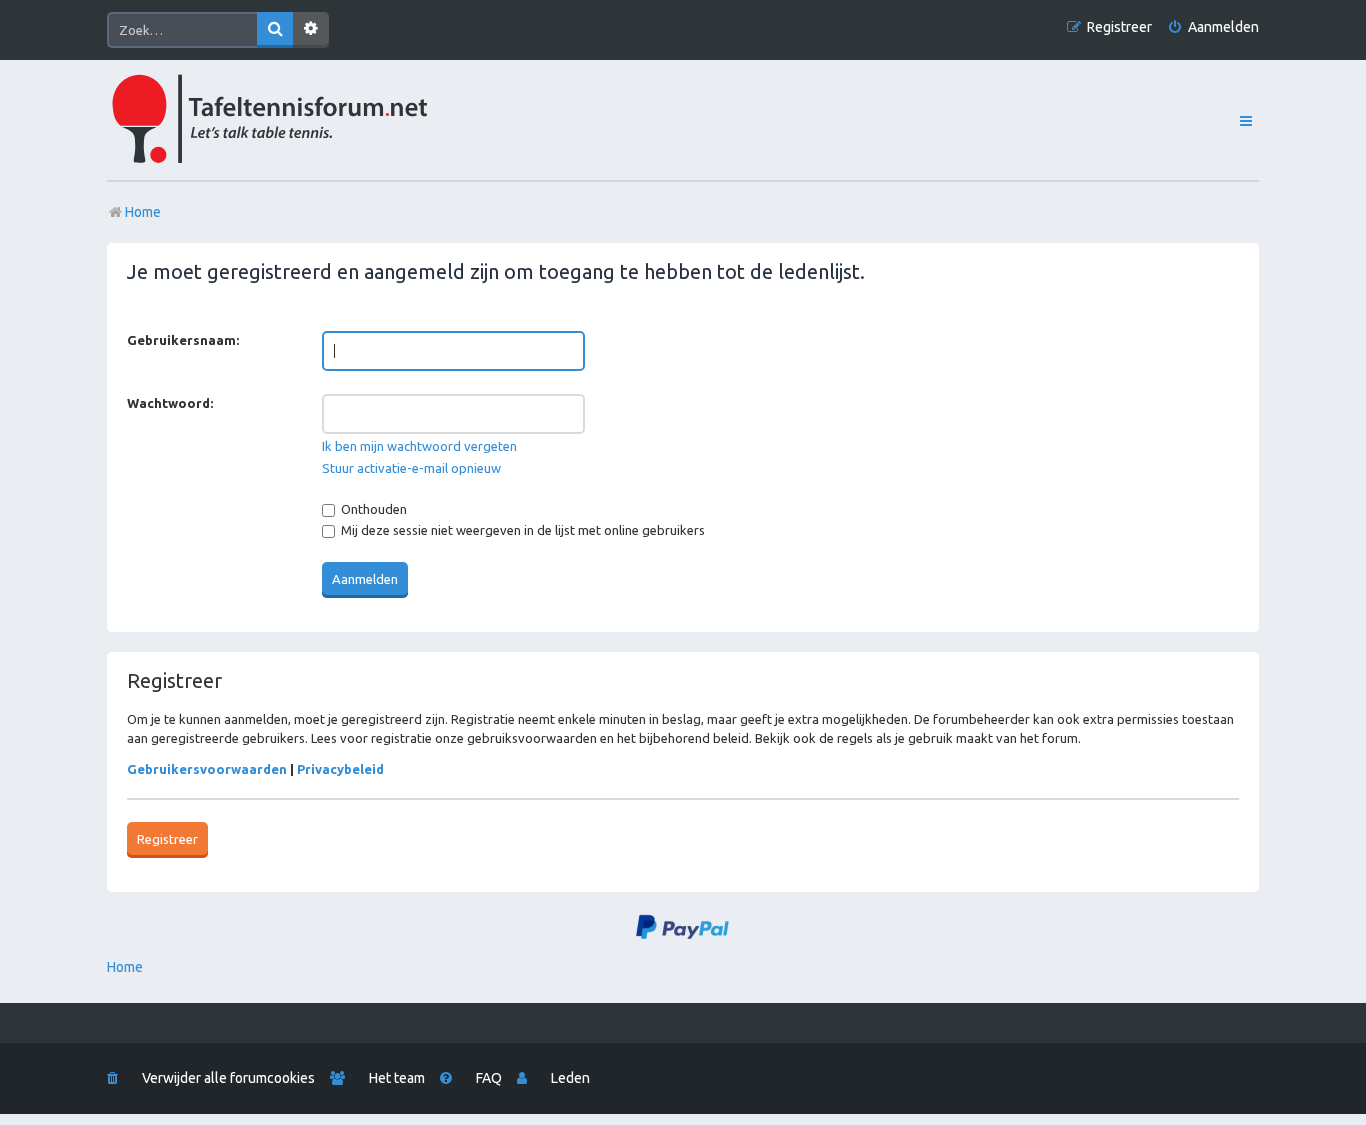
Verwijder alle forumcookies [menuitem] (228, 1078)
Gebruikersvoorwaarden (207, 769)
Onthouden (372, 509)
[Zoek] (275, 30)
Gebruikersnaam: (183, 340)
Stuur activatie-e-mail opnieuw (411, 468)
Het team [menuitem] (397, 1078)
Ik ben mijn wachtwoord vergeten (419, 446)
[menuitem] (1213, 27)
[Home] (314, 120)
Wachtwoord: (170, 403)
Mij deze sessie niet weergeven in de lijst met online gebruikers (521, 530)
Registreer (167, 839)
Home (125, 967)
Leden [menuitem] (570, 1078)
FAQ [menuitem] (489, 1078)
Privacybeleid (340, 769)
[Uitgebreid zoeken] (311, 30)
